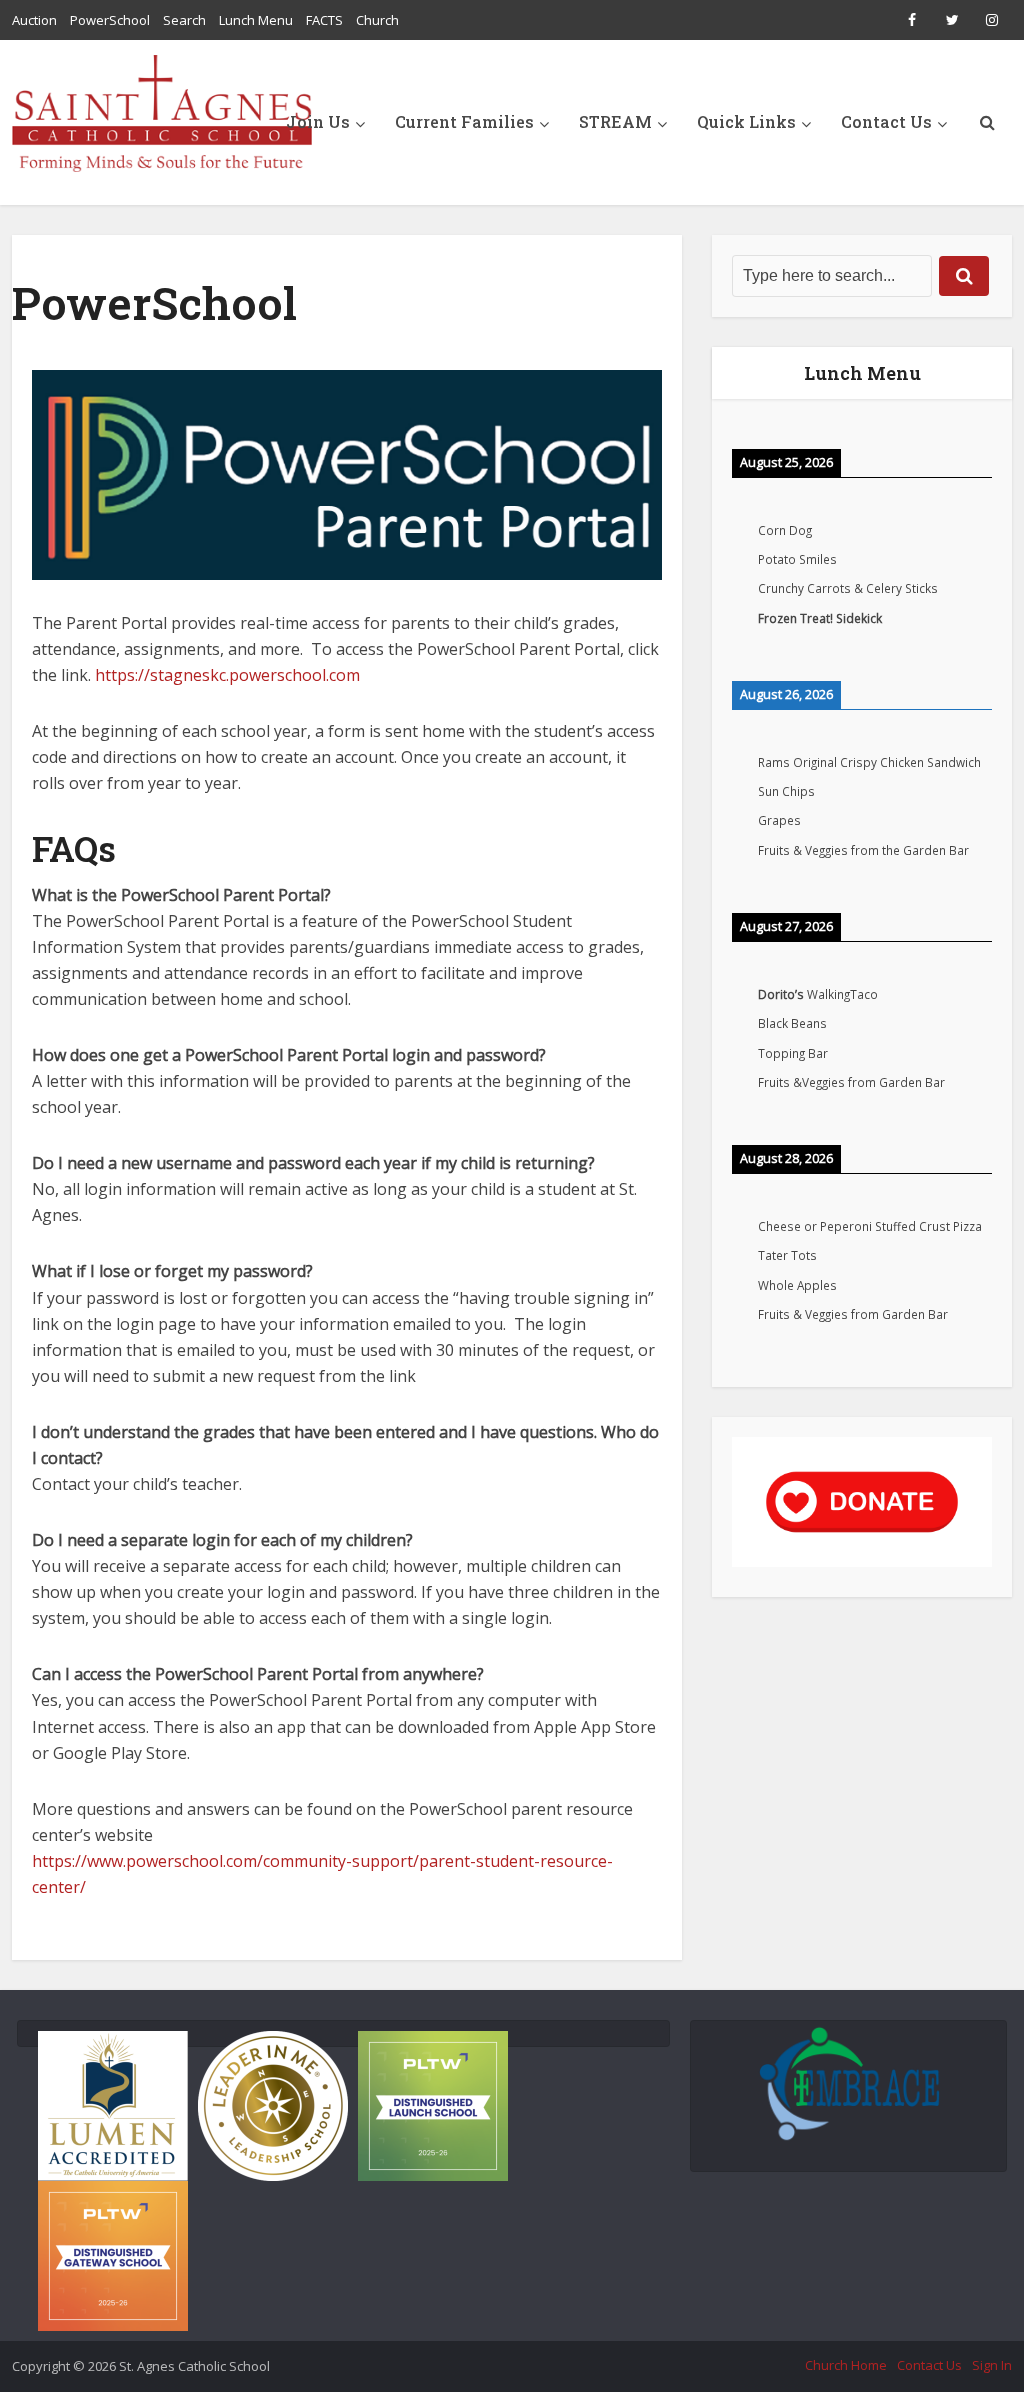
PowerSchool (110, 20)
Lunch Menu (256, 20)
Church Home (846, 2365)
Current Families (464, 121)
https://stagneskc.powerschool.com (227, 675)
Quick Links (746, 121)
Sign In (992, 2365)
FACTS (324, 20)
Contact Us (886, 121)
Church (377, 20)
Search (184, 20)
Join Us (318, 121)
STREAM (615, 121)
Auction (34, 20)
